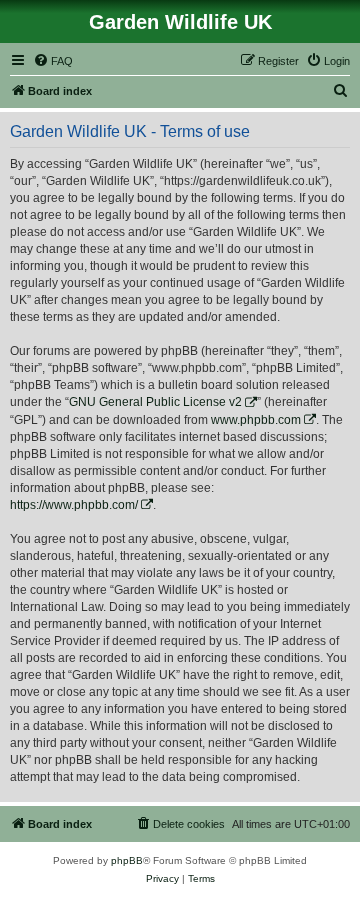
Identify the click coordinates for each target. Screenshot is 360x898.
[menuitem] (53, 61)
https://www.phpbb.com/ (74, 505)
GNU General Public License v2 (155, 402)
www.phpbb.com (256, 420)
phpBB (127, 860)
